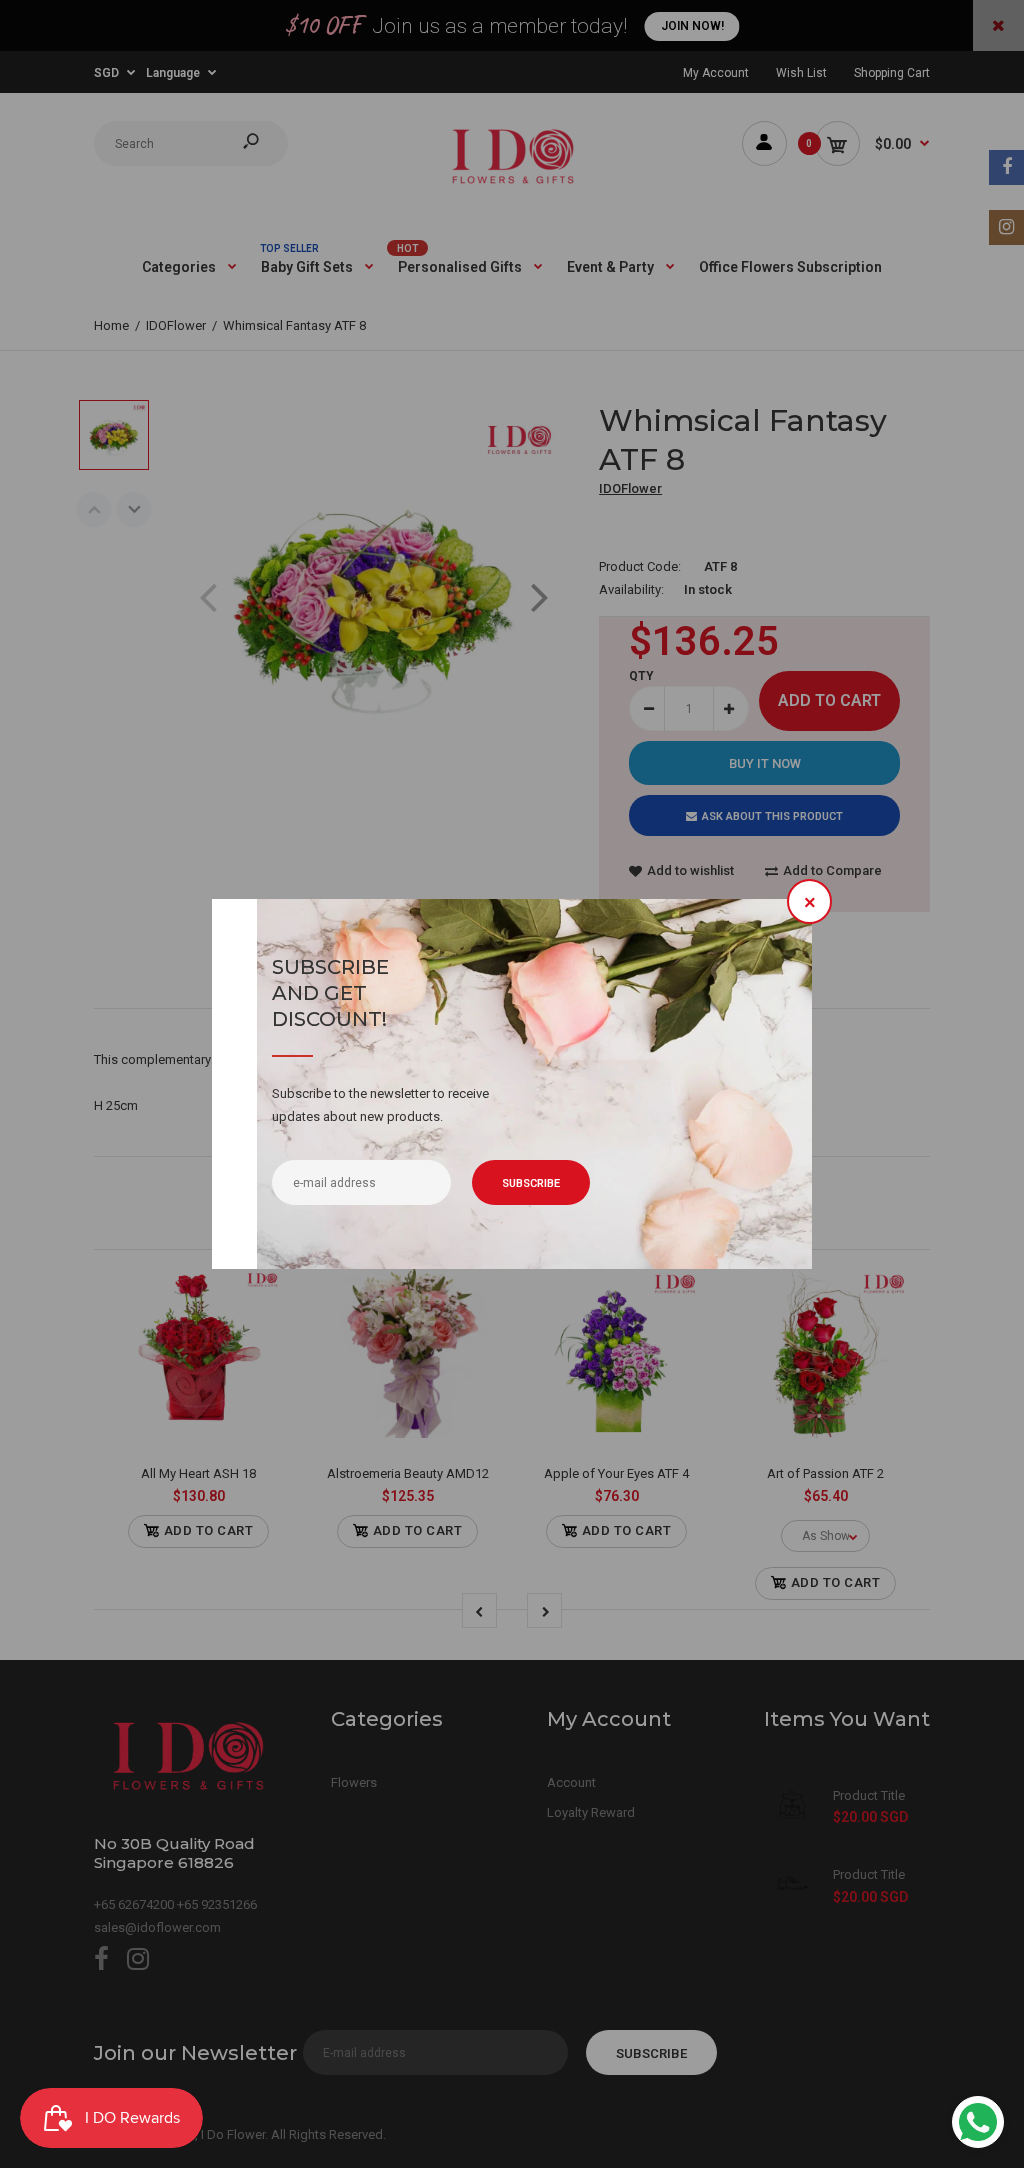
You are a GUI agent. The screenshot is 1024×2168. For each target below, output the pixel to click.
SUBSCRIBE (531, 1183)
